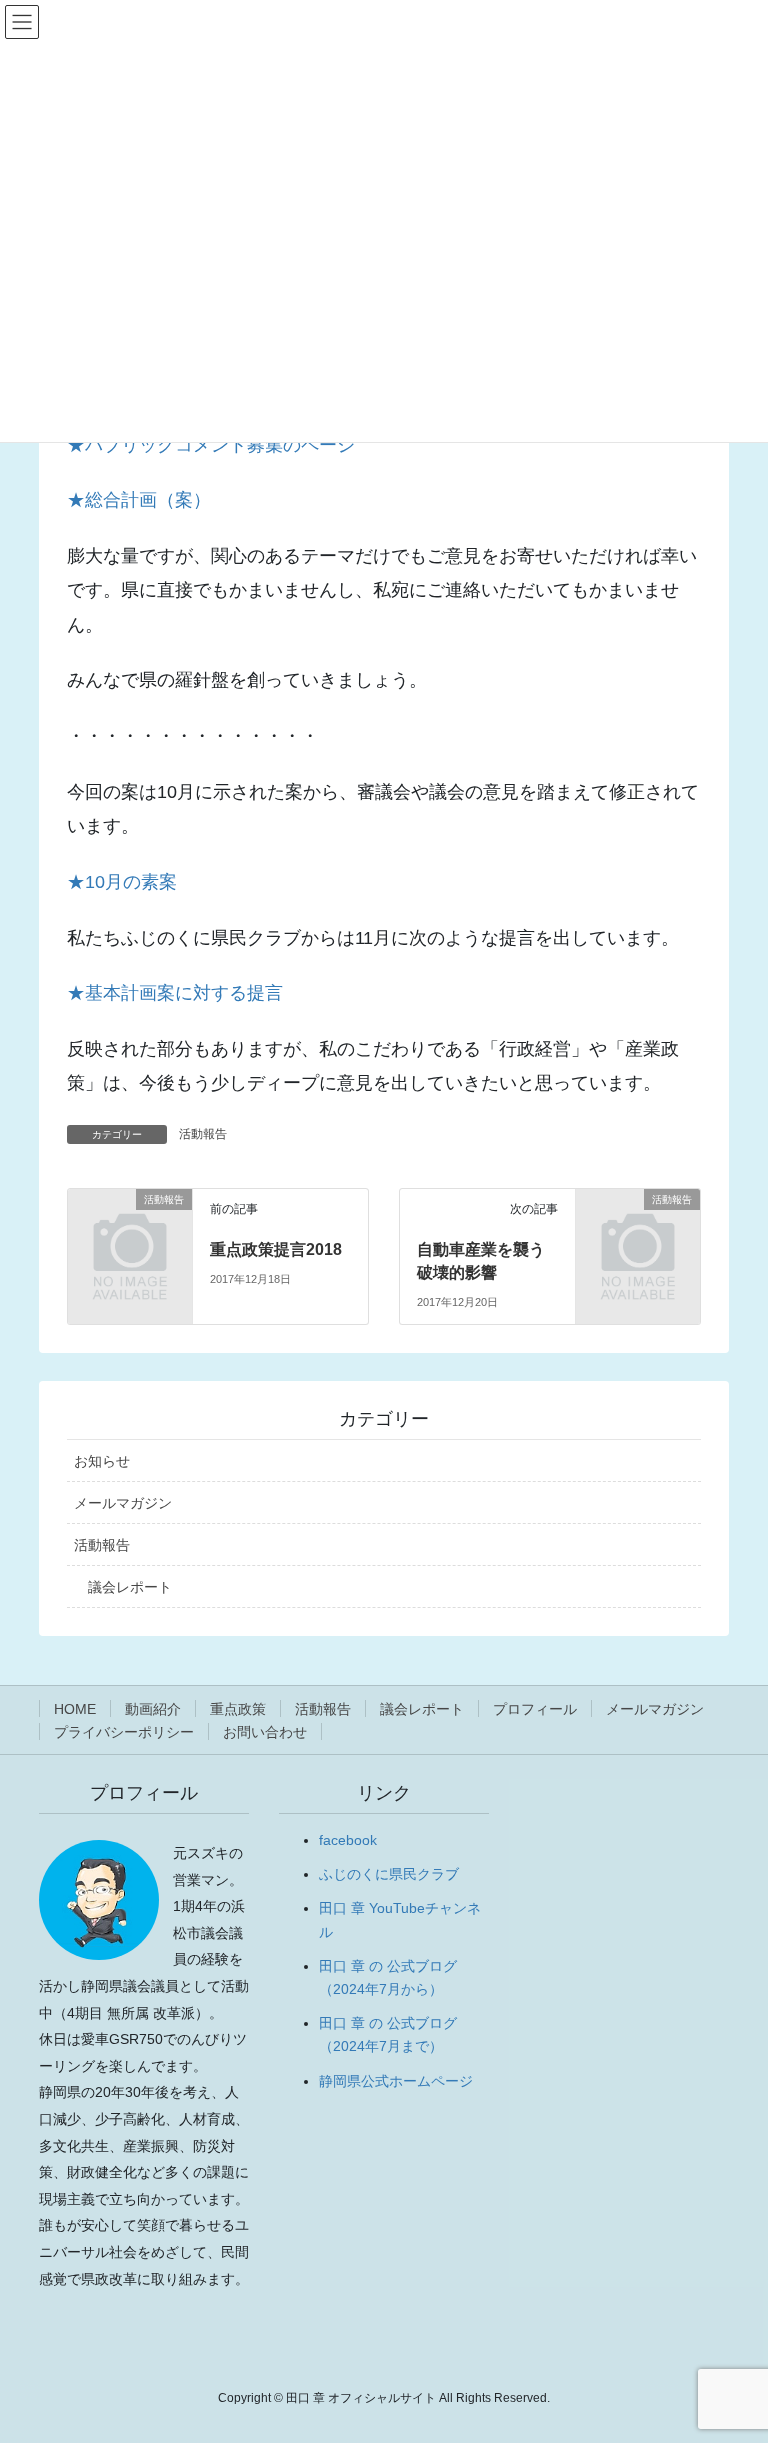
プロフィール (535, 1709)
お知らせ (102, 1461)
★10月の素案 (122, 882)
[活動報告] (130, 1226)
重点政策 (238, 1709)
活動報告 (203, 1134)
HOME (75, 1709)
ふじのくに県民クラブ (389, 1874)
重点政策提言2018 (276, 1249)
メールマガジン (123, 1503)
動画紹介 (153, 1709)
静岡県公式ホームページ (396, 2081)
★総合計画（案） (139, 500)
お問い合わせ (265, 1732)
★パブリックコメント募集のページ (211, 445)
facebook (348, 1840)
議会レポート (130, 1587)
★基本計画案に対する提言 (175, 993)
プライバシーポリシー (124, 1732)
